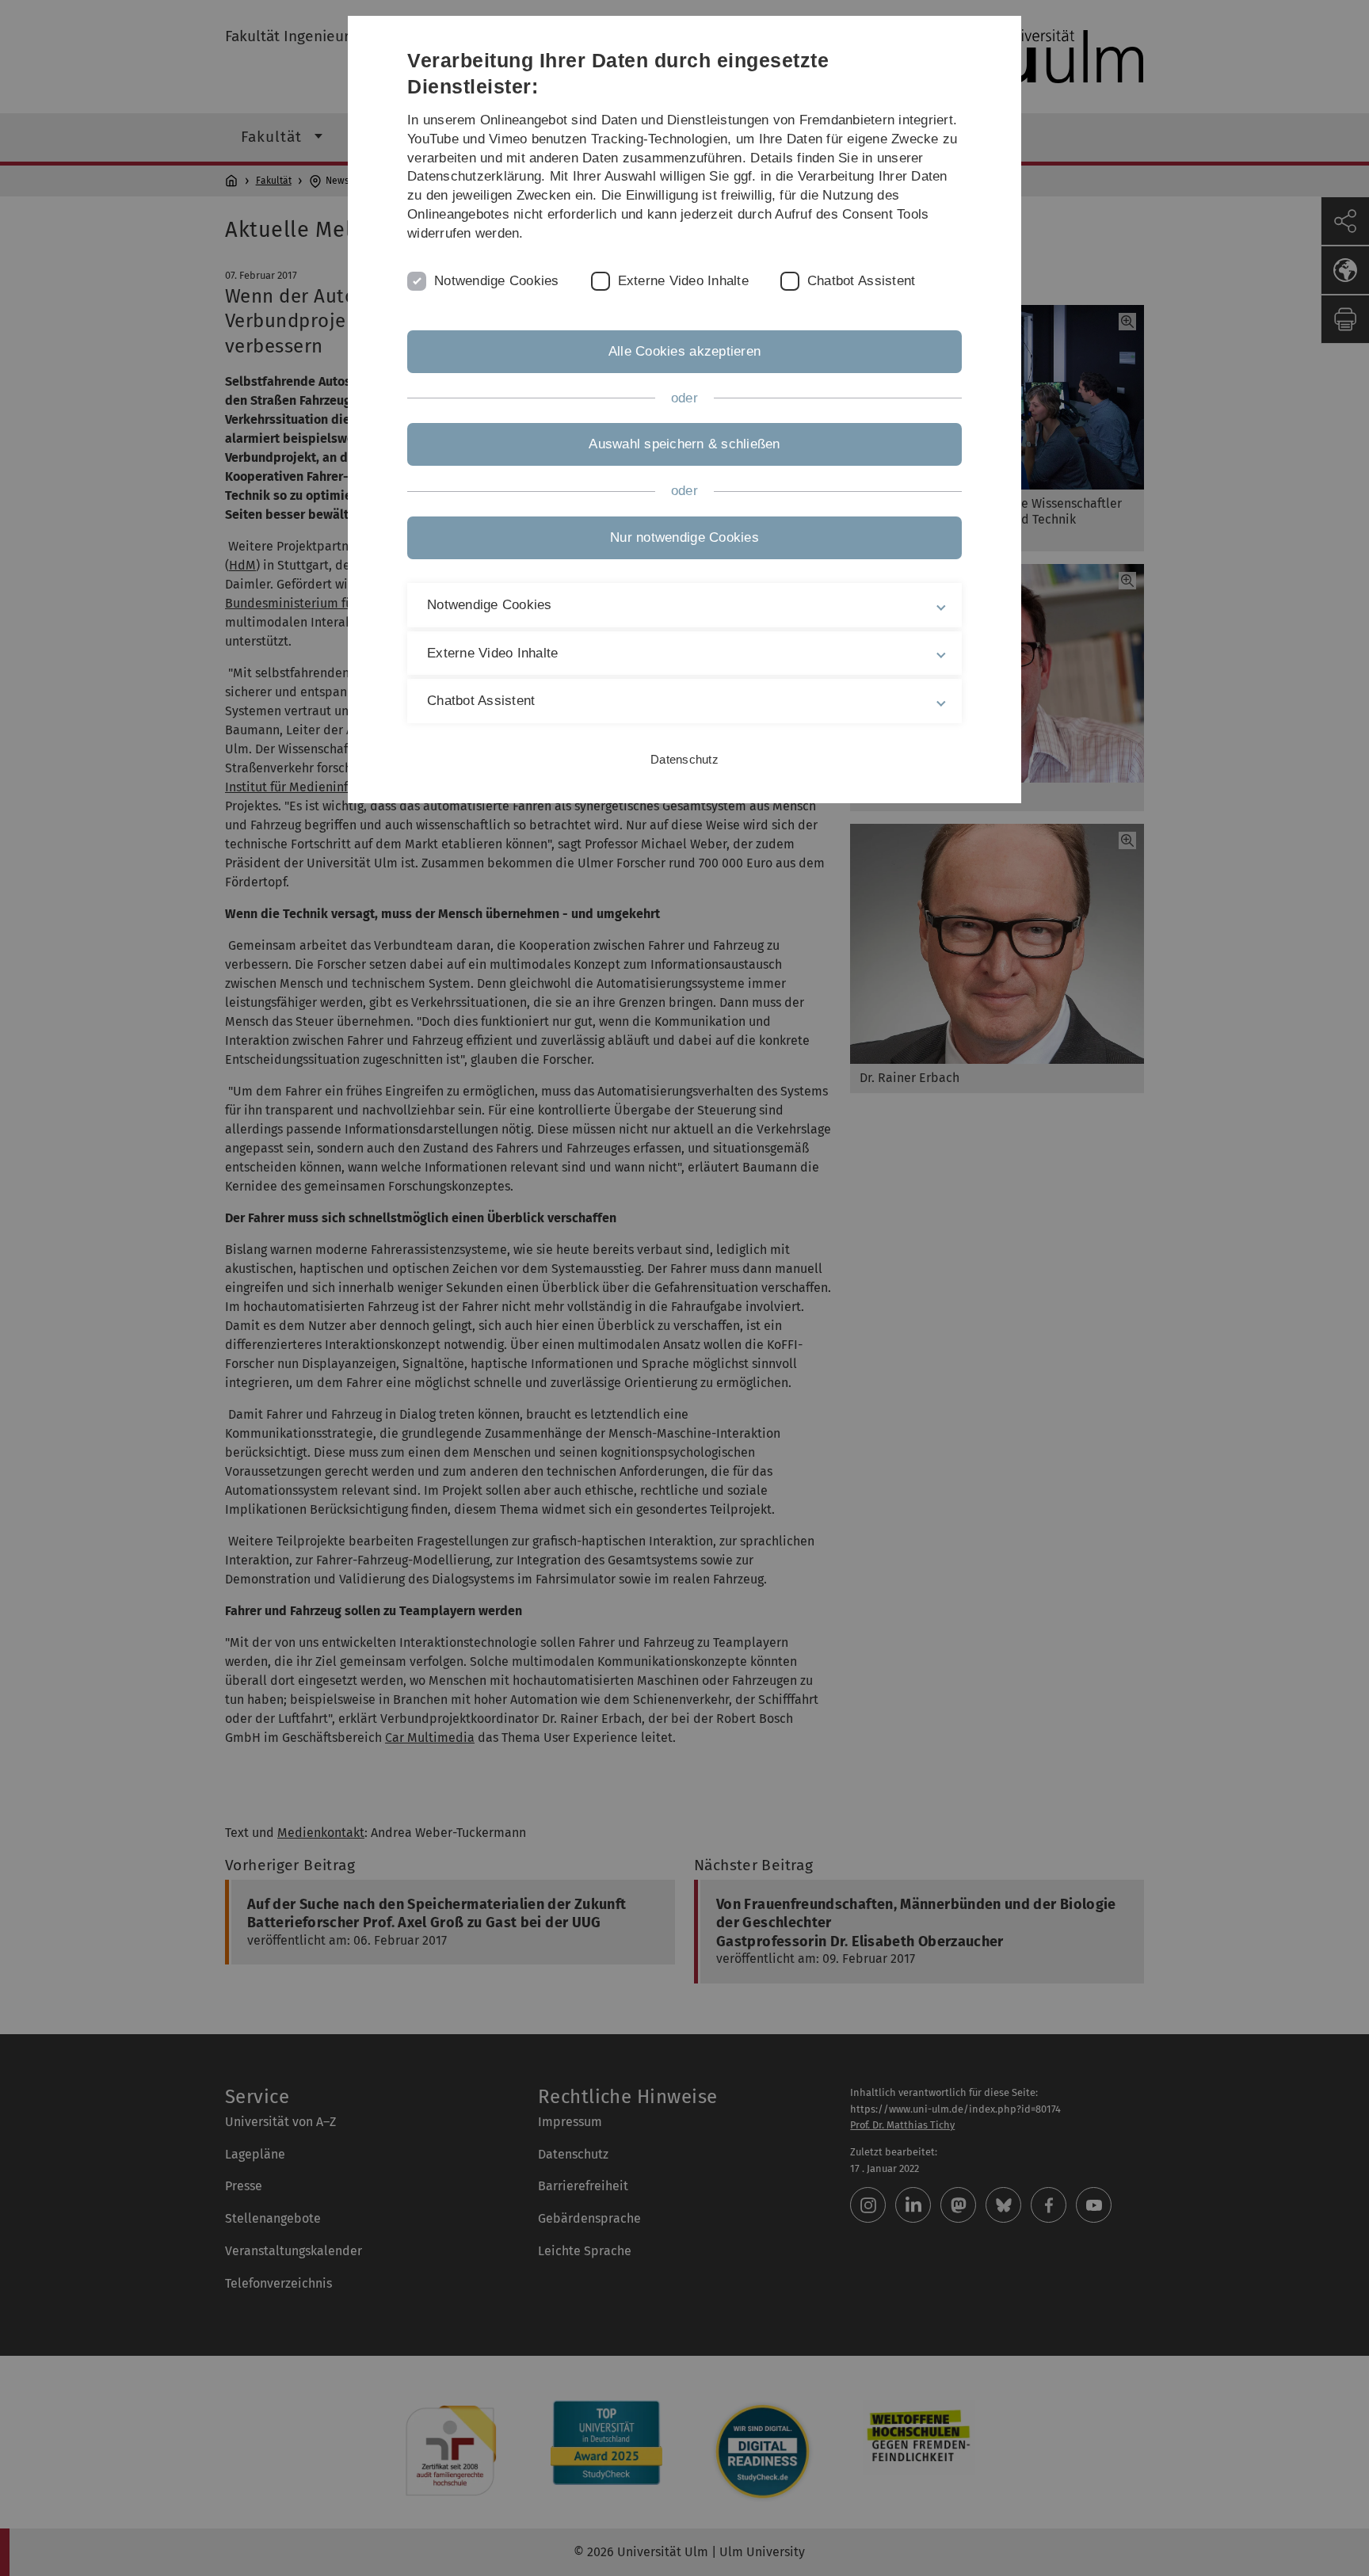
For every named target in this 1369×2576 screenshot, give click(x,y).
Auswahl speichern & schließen (684, 444)
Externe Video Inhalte (683, 281)
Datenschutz (684, 759)
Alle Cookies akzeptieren (684, 351)
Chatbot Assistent (861, 281)
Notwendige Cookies (497, 281)
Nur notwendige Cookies (684, 537)
